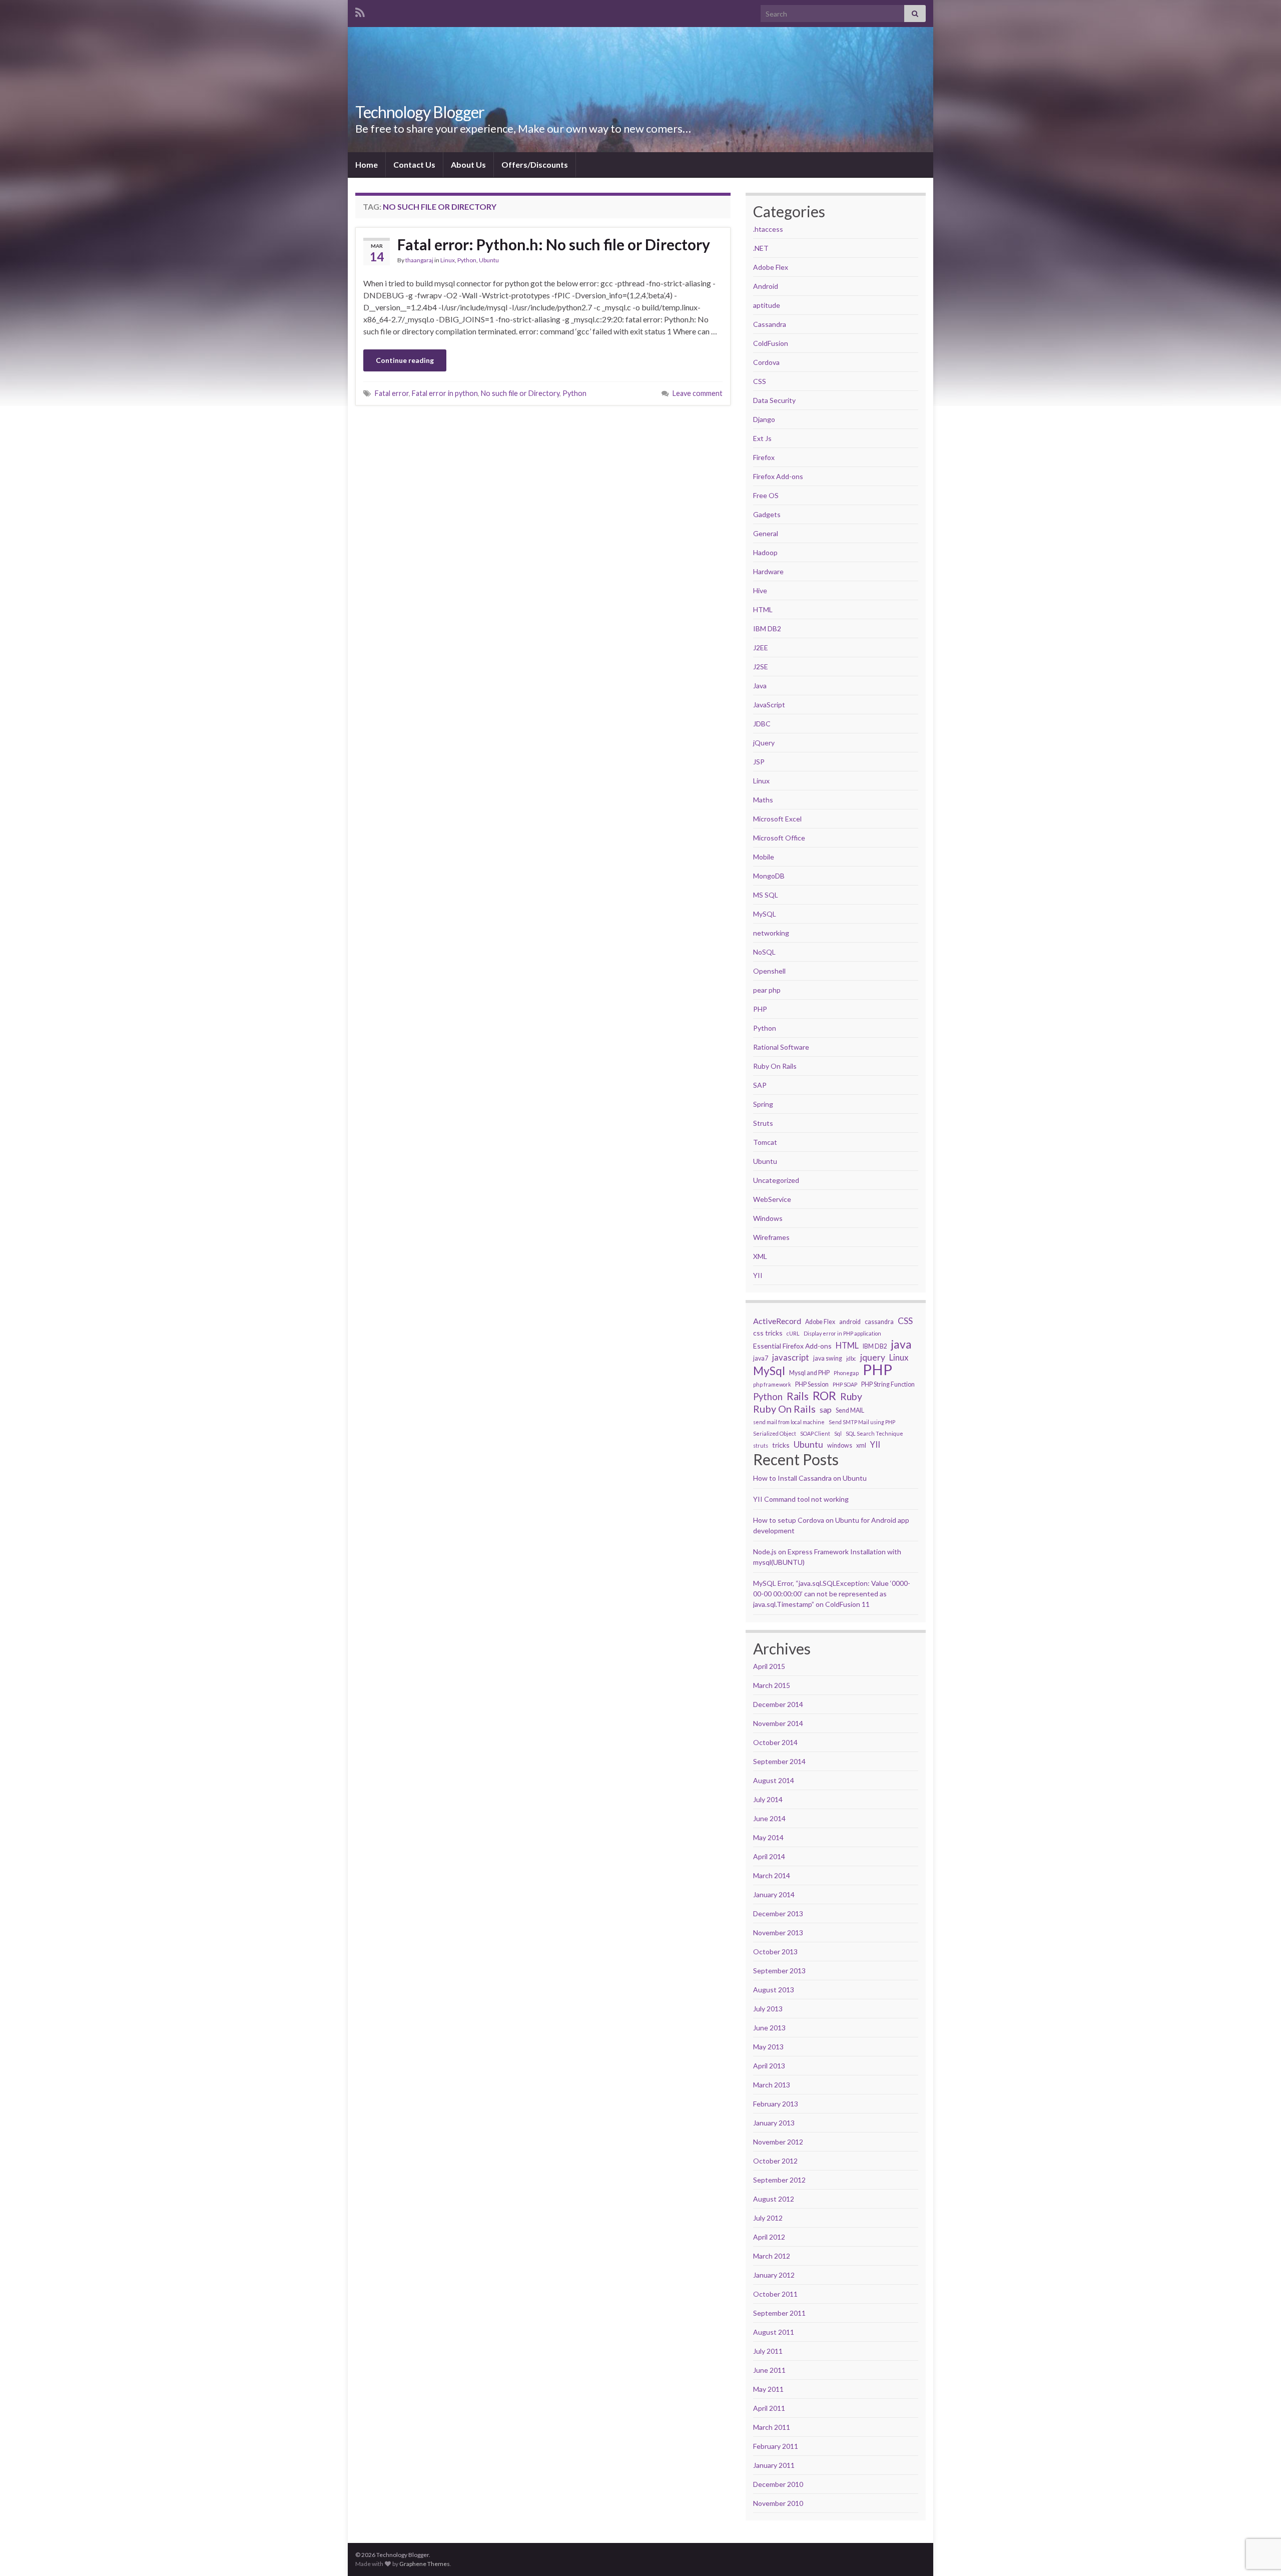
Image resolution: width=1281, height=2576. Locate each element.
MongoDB (769, 876)
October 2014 (775, 1742)
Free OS (766, 495)
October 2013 (775, 1952)
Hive (760, 590)
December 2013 (778, 1913)
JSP (759, 762)
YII (758, 1275)
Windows (768, 1218)
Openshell (769, 971)
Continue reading (405, 360)
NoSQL (764, 952)
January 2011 (774, 2465)
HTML (763, 609)
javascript (791, 1357)
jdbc (851, 1358)
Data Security (774, 400)
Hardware (768, 571)
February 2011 (776, 2446)
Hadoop (765, 552)
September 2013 (779, 1971)
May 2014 (768, 1837)
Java (760, 686)
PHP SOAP (845, 1384)
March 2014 (772, 1875)
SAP (760, 1085)
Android (766, 286)
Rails (798, 1396)
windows (840, 1445)
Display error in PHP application (842, 1333)
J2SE (761, 667)
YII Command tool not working (801, 1499)
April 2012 (769, 2237)
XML (760, 1256)
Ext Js (762, 438)
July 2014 (768, 1799)
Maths (763, 800)
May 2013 (768, 2047)
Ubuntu (489, 260)
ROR (824, 1396)
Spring (763, 1104)
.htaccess (768, 229)
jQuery (764, 743)
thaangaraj (419, 260)
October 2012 (775, 2161)
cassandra (879, 1322)
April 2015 (769, 1666)
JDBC (762, 724)
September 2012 (779, 2180)
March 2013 (772, 2085)
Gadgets (767, 514)
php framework (772, 1384)
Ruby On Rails (775, 1066)
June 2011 (769, 2370)
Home (367, 164)
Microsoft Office (779, 838)
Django (764, 419)
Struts (763, 1123)
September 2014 (779, 1761)
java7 (761, 1358)
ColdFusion (771, 343)
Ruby (851, 1397)
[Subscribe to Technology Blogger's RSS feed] (360, 11)
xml (861, 1445)
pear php (767, 990)
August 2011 (774, 2332)
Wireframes (771, 1237)
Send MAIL (850, 1410)
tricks (781, 1445)
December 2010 (778, 2484)
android (850, 1322)
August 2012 (774, 2199)
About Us (468, 164)
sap (826, 1409)
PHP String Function (888, 1384)
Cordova (766, 362)
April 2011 (769, 2408)
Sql (838, 1433)
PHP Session (812, 1384)
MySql (769, 1371)
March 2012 (772, 2256)
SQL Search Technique (874, 1433)
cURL (793, 1333)
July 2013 (768, 2009)
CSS (760, 381)
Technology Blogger (420, 112)
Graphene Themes (425, 2564)
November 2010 (778, 2503)
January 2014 (774, 1894)
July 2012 (768, 2218)
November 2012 (778, 2142)
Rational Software (781, 1047)
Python (467, 260)
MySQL (765, 914)
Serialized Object (775, 1433)
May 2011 (768, 2389)
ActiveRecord (777, 1321)
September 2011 (779, 2313)
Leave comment (698, 393)
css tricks (768, 1333)
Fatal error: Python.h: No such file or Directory (554, 244)
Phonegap (846, 1373)
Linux (448, 260)
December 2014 (778, 1704)
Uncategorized (776, 1180)
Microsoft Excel (777, 819)
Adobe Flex (771, 267)
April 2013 (769, 2066)
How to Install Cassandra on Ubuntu (810, 1478)
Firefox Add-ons (778, 476)
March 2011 (772, 2427)
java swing (828, 1358)
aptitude (767, 305)
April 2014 (769, 1856)
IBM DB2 (767, 628)
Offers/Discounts (535, 164)
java (901, 1345)
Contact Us (414, 164)
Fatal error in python (445, 393)
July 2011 (768, 2351)
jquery (873, 1357)
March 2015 (772, 1685)
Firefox (764, 457)
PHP (760, 1009)
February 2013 (776, 2104)
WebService (772, 1199)
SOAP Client (815, 1433)
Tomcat (765, 1142)
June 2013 (769, 2028)
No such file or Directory (520, 393)
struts (761, 1445)
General (766, 533)
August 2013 (774, 1990)
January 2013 (774, 2123)
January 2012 (774, 2275)
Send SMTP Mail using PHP (862, 1422)
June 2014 (769, 1818)
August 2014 (774, 1780)
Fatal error (392, 393)
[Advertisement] (543, 488)
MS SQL (766, 895)
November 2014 (778, 1723)
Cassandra (770, 324)
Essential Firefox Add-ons (792, 1346)
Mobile (764, 857)
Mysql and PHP (809, 1373)
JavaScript (769, 705)
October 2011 (775, 2294)
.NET (761, 248)
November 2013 (778, 1933)
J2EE (761, 648)
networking (771, 933)
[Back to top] (1258, 2516)
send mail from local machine (789, 1422)
